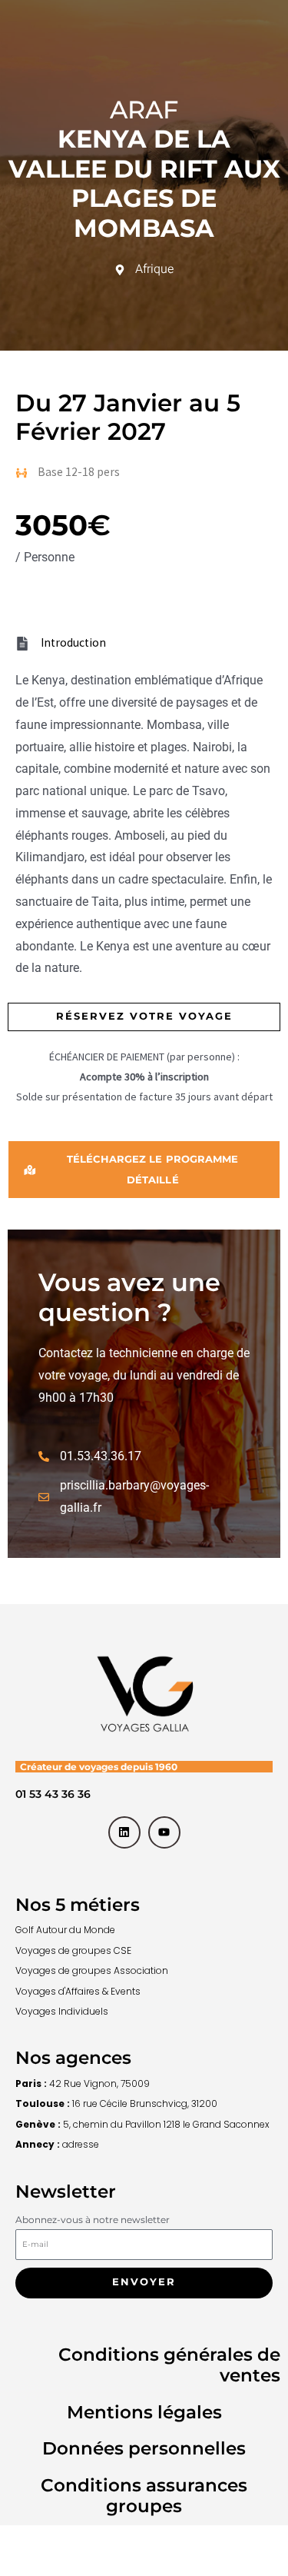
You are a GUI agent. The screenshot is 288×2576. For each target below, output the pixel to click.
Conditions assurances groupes (144, 2496)
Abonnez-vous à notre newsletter (93, 2220)
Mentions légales (144, 2412)
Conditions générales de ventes (169, 2365)
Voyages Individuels (62, 2011)
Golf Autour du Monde (65, 1930)
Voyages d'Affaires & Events (78, 1991)
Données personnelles (144, 2448)
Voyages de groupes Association (92, 1970)
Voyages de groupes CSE (73, 1950)
